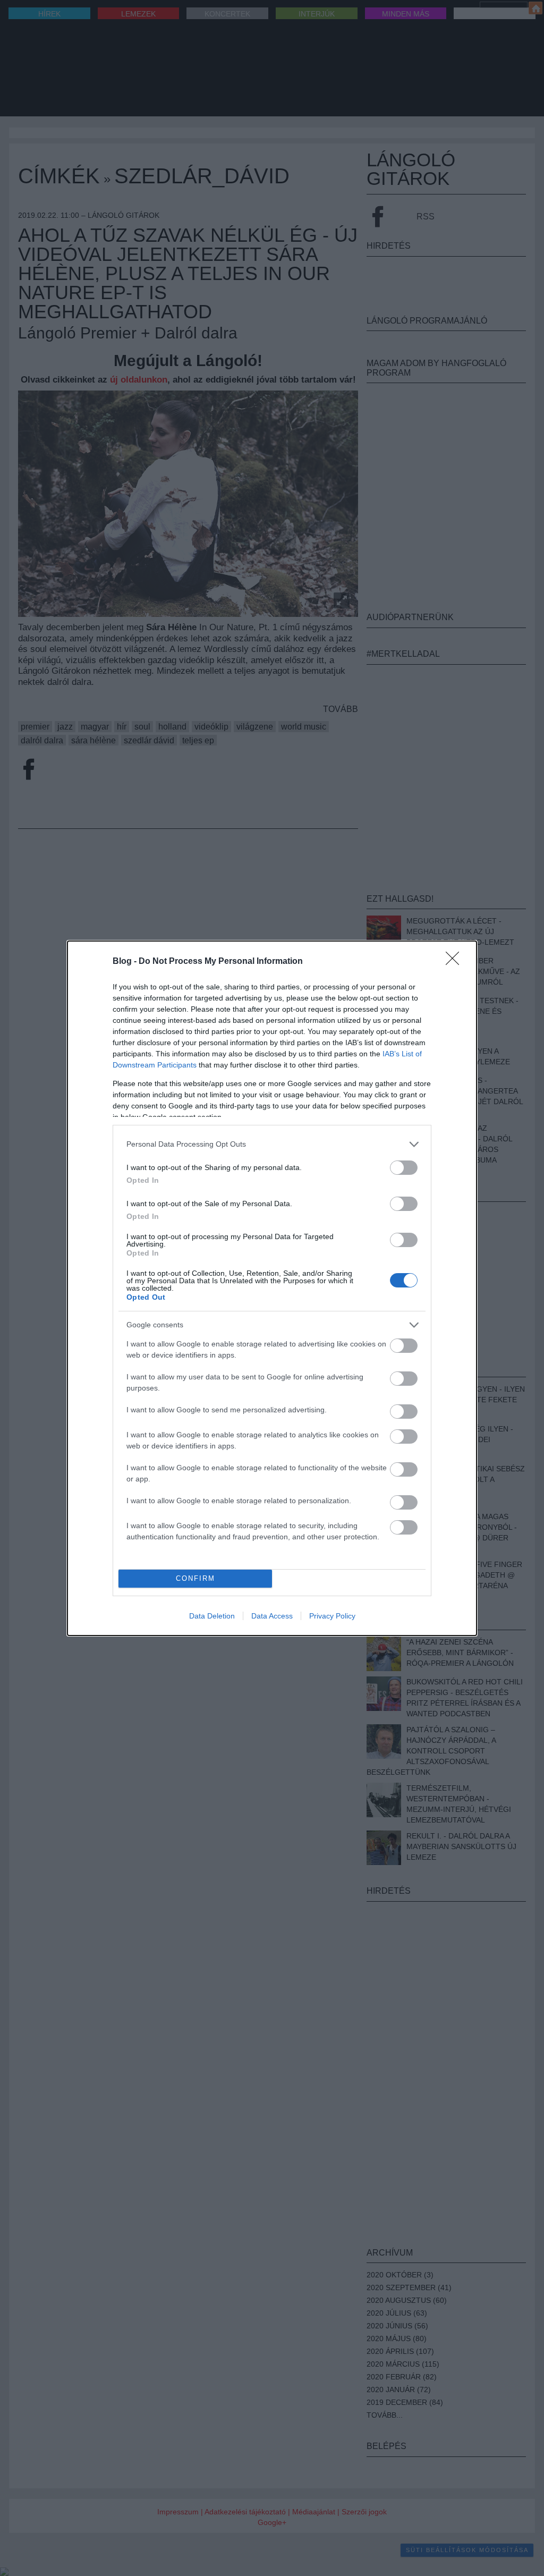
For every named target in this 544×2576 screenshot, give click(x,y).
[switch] (404, 1168)
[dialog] (272, 1288)
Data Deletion (212, 1616)
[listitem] (272, 1144)
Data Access (272, 1616)
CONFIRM (195, 1578)
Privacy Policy (332, 1616)
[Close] (456, 962)
